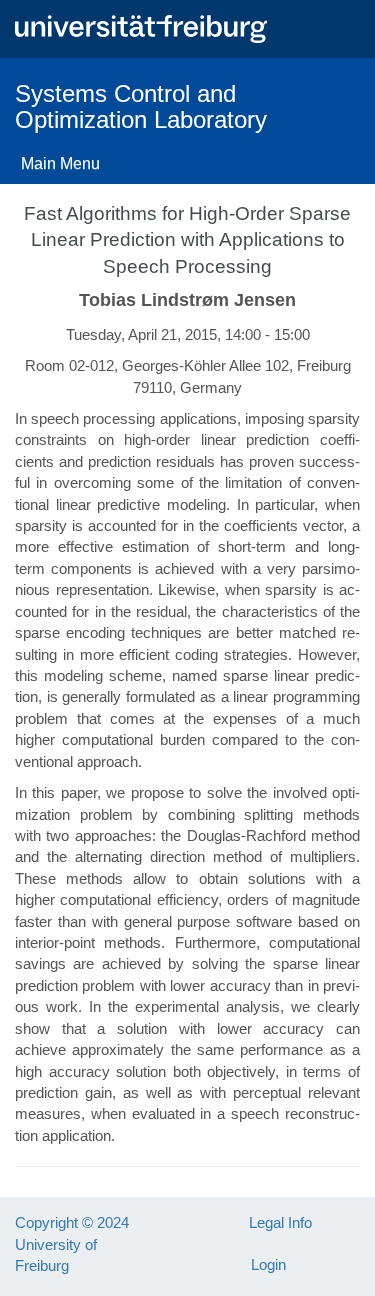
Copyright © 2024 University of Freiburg (72, 1244)
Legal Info (280, 1222)
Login (268, 1264)
